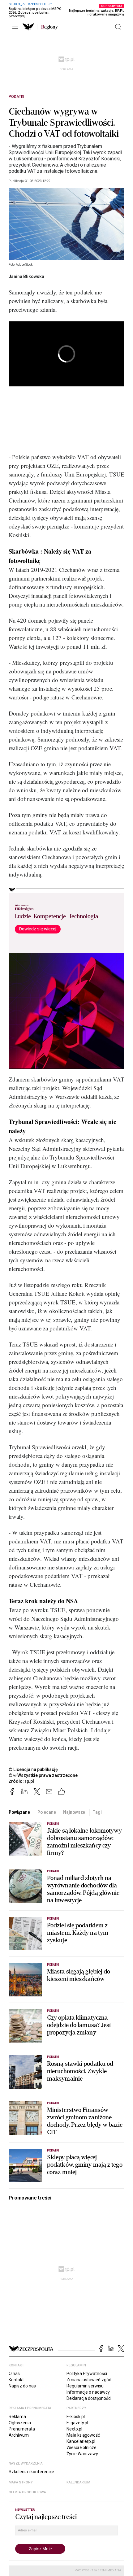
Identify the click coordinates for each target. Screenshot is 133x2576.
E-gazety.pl (77, 2423)
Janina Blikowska (26, 276)
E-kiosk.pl (76, 2417)
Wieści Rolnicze (82, 2448)
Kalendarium (78, 2482)
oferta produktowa (27, 2492)
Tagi (97, 1812)
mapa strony (21, 2482)
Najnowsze (74, 1812)
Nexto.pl (74, 2429)
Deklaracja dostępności (89, 2398)
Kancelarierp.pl (81, 2441)
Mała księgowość (83, 2435)
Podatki (16, 97)
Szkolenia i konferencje (31, 2472)
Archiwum (19, 2435)
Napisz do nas (22, 2386)
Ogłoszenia (20, 2423)
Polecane (47, 1812)
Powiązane (19, 1812)
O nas (14, 2374)
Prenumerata (22, 2429)
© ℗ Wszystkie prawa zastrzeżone (43, 1775)
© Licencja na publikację (33, 1769)
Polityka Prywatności (87, 2374)
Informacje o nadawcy (88, 2392)
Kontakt (16, 2380)
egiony (49, 27)
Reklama (17, 2417)
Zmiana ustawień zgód (89, 2380)
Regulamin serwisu (85, 2386)
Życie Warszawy (82, 2454)
